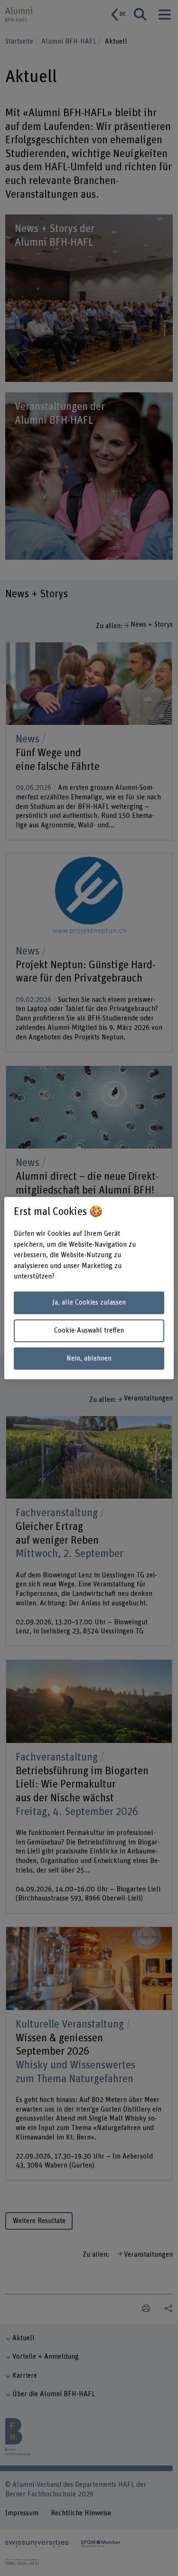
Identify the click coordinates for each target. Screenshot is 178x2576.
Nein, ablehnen (89, 1358)
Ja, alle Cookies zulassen (89, 1303)
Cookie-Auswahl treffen (89, 1330)
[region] (89, 1288)
